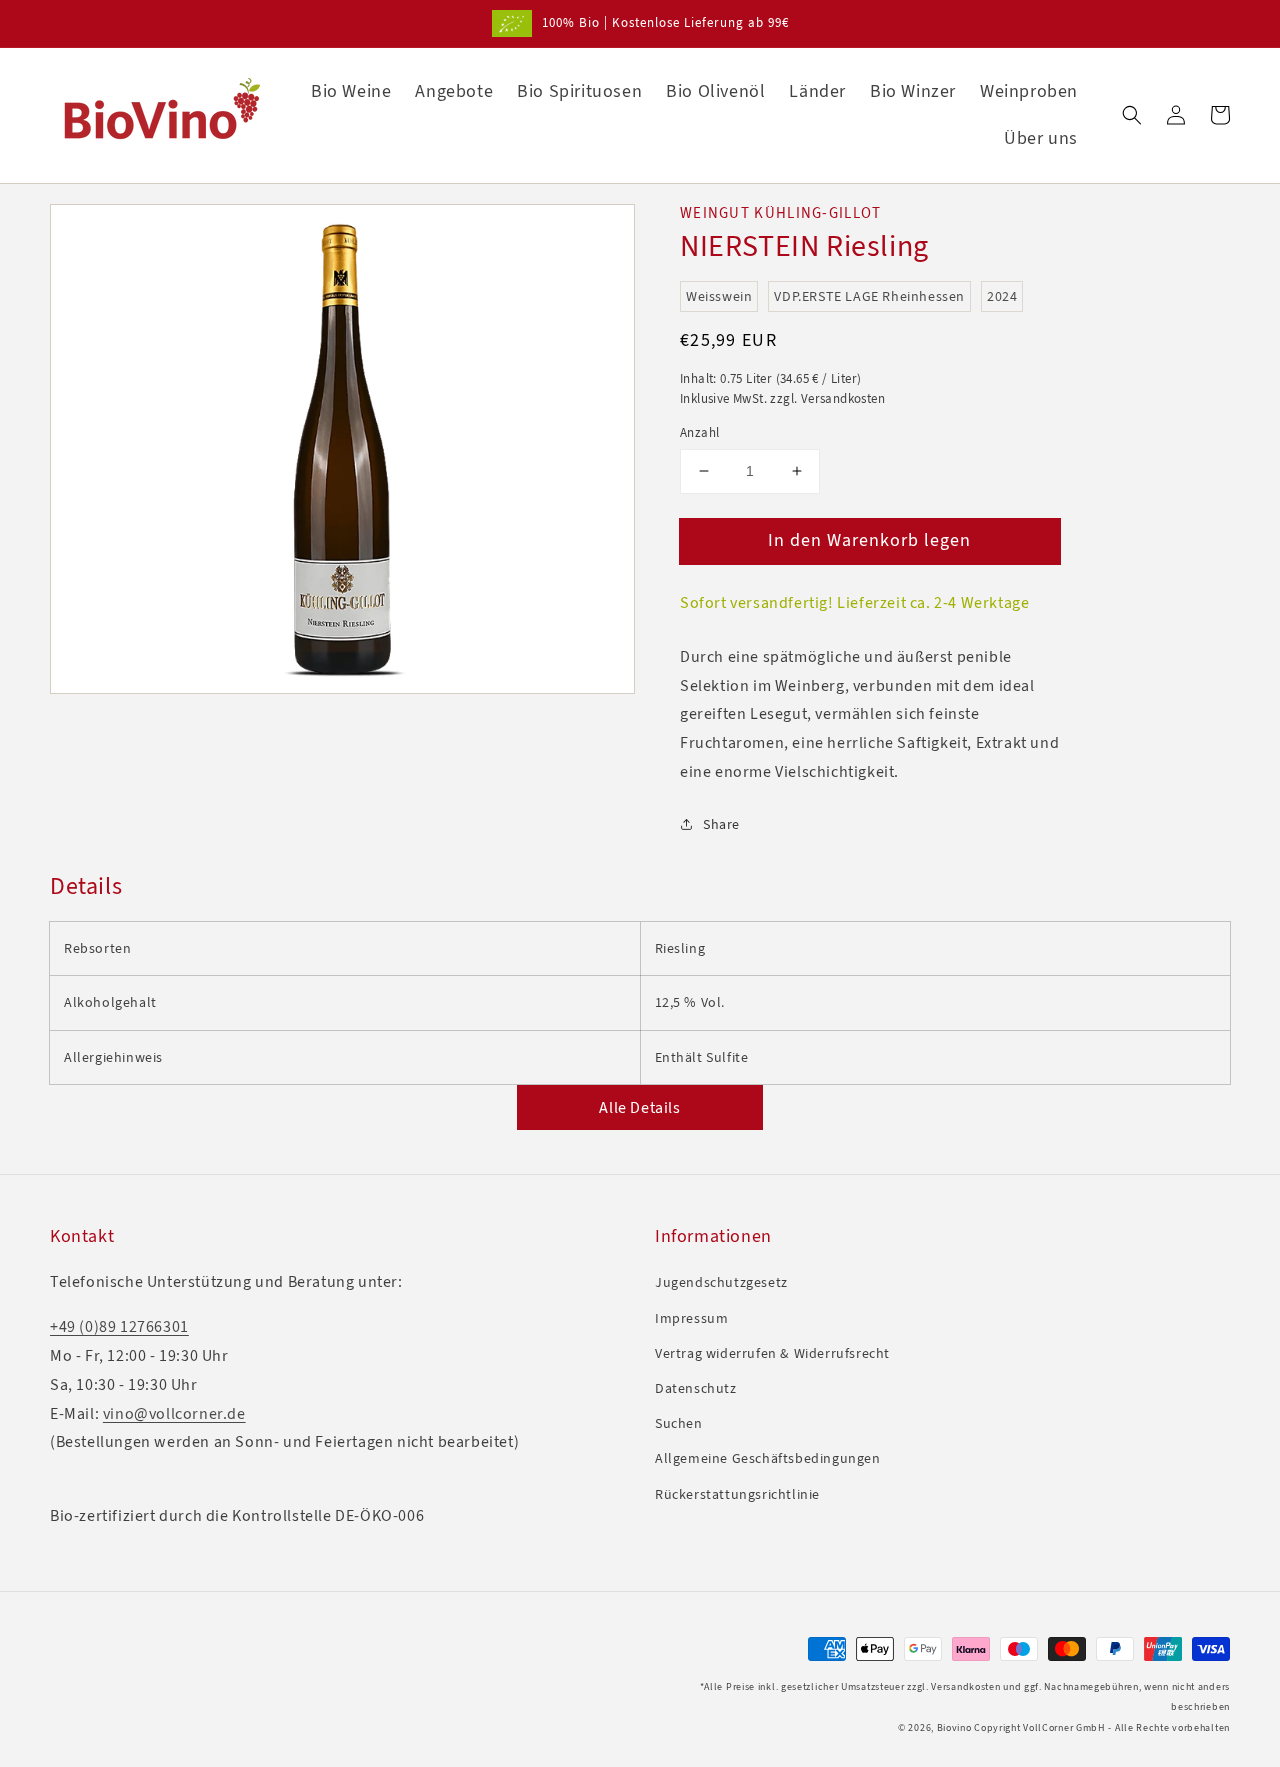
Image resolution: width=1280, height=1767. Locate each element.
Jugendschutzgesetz (721, 1282)
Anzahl (699, 432)
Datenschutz (696, 1388)
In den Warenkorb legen (869, 539)
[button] (1132, 115)
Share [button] (721, 823)
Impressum (691, 1318)
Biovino (954, 1727)
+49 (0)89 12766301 (119, 1326)
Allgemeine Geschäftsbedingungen (768, 1458)
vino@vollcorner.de (174, 1413)
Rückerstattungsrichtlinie (737, 1494)
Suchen (679, 1423)
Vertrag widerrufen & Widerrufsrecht (772, 1353)
